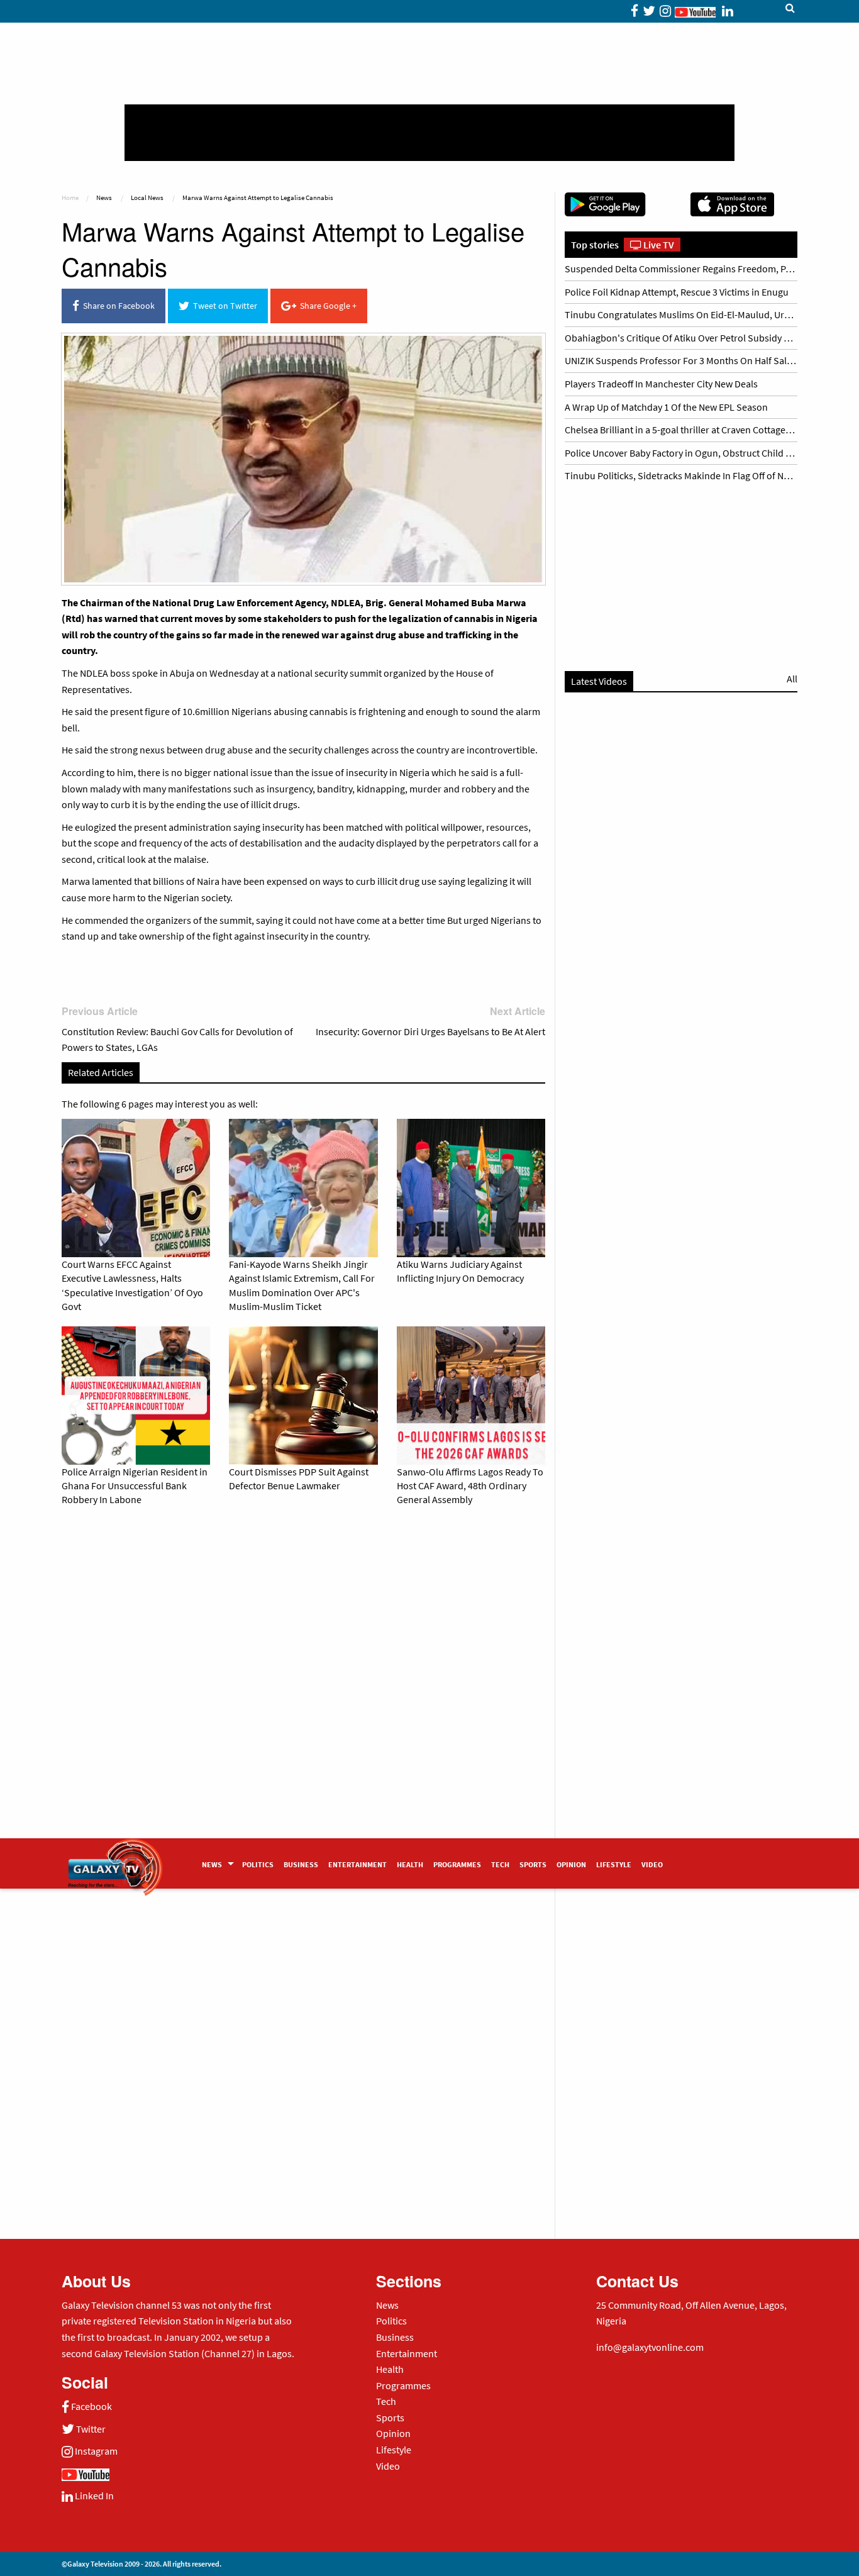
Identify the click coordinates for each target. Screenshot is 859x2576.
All (792, 679)
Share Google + (326, 306)
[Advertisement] (429, 133)
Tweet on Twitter (223, 306)
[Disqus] (303, 1692)
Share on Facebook (117, 306)
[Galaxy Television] (115, 1859)
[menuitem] (217, 1863)
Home (70, 197)
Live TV (658, 245)
